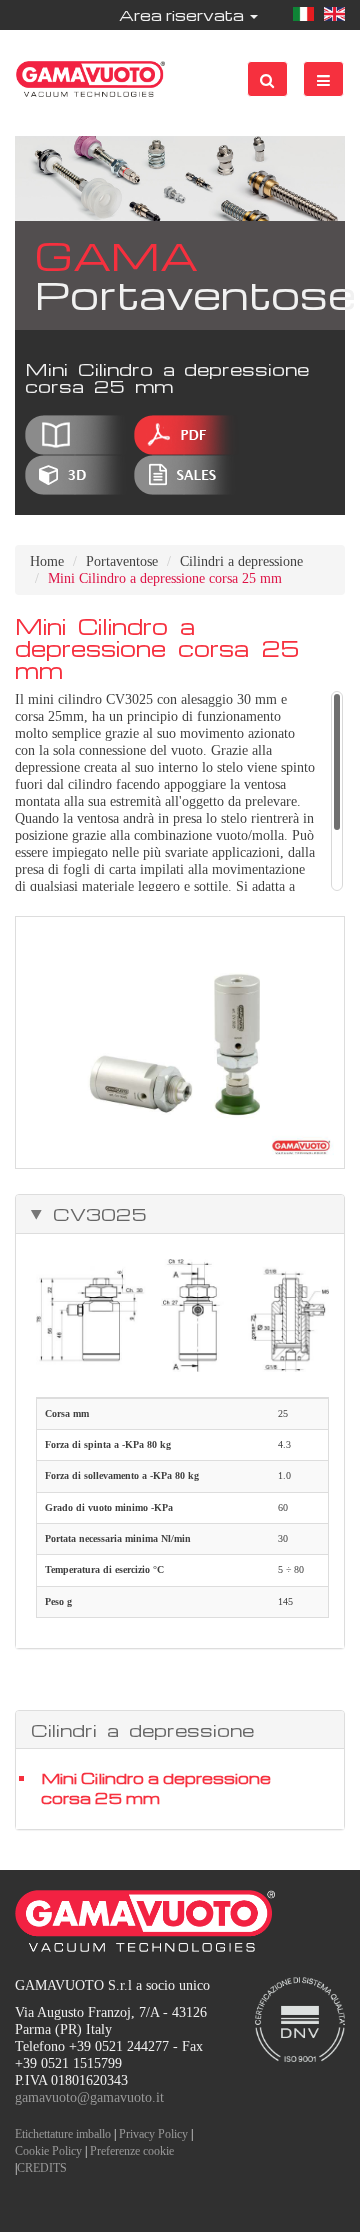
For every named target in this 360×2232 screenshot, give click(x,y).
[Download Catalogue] (77, 435)
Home (47, 561)
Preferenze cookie (132, 2151)
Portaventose (122, 561)
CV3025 (95, 1214)
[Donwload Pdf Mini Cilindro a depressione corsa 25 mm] (186, 435)
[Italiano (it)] (303, 15)
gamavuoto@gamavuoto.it (89, 2097)
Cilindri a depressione (241, 561)
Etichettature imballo (63, 2134)
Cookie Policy (48, 2151)
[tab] (180, 1214)
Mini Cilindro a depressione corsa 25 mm (156, 1788)
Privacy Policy (153, 2134)
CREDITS (42, 2168)
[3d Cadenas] (77, 475)
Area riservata (183, 15)
